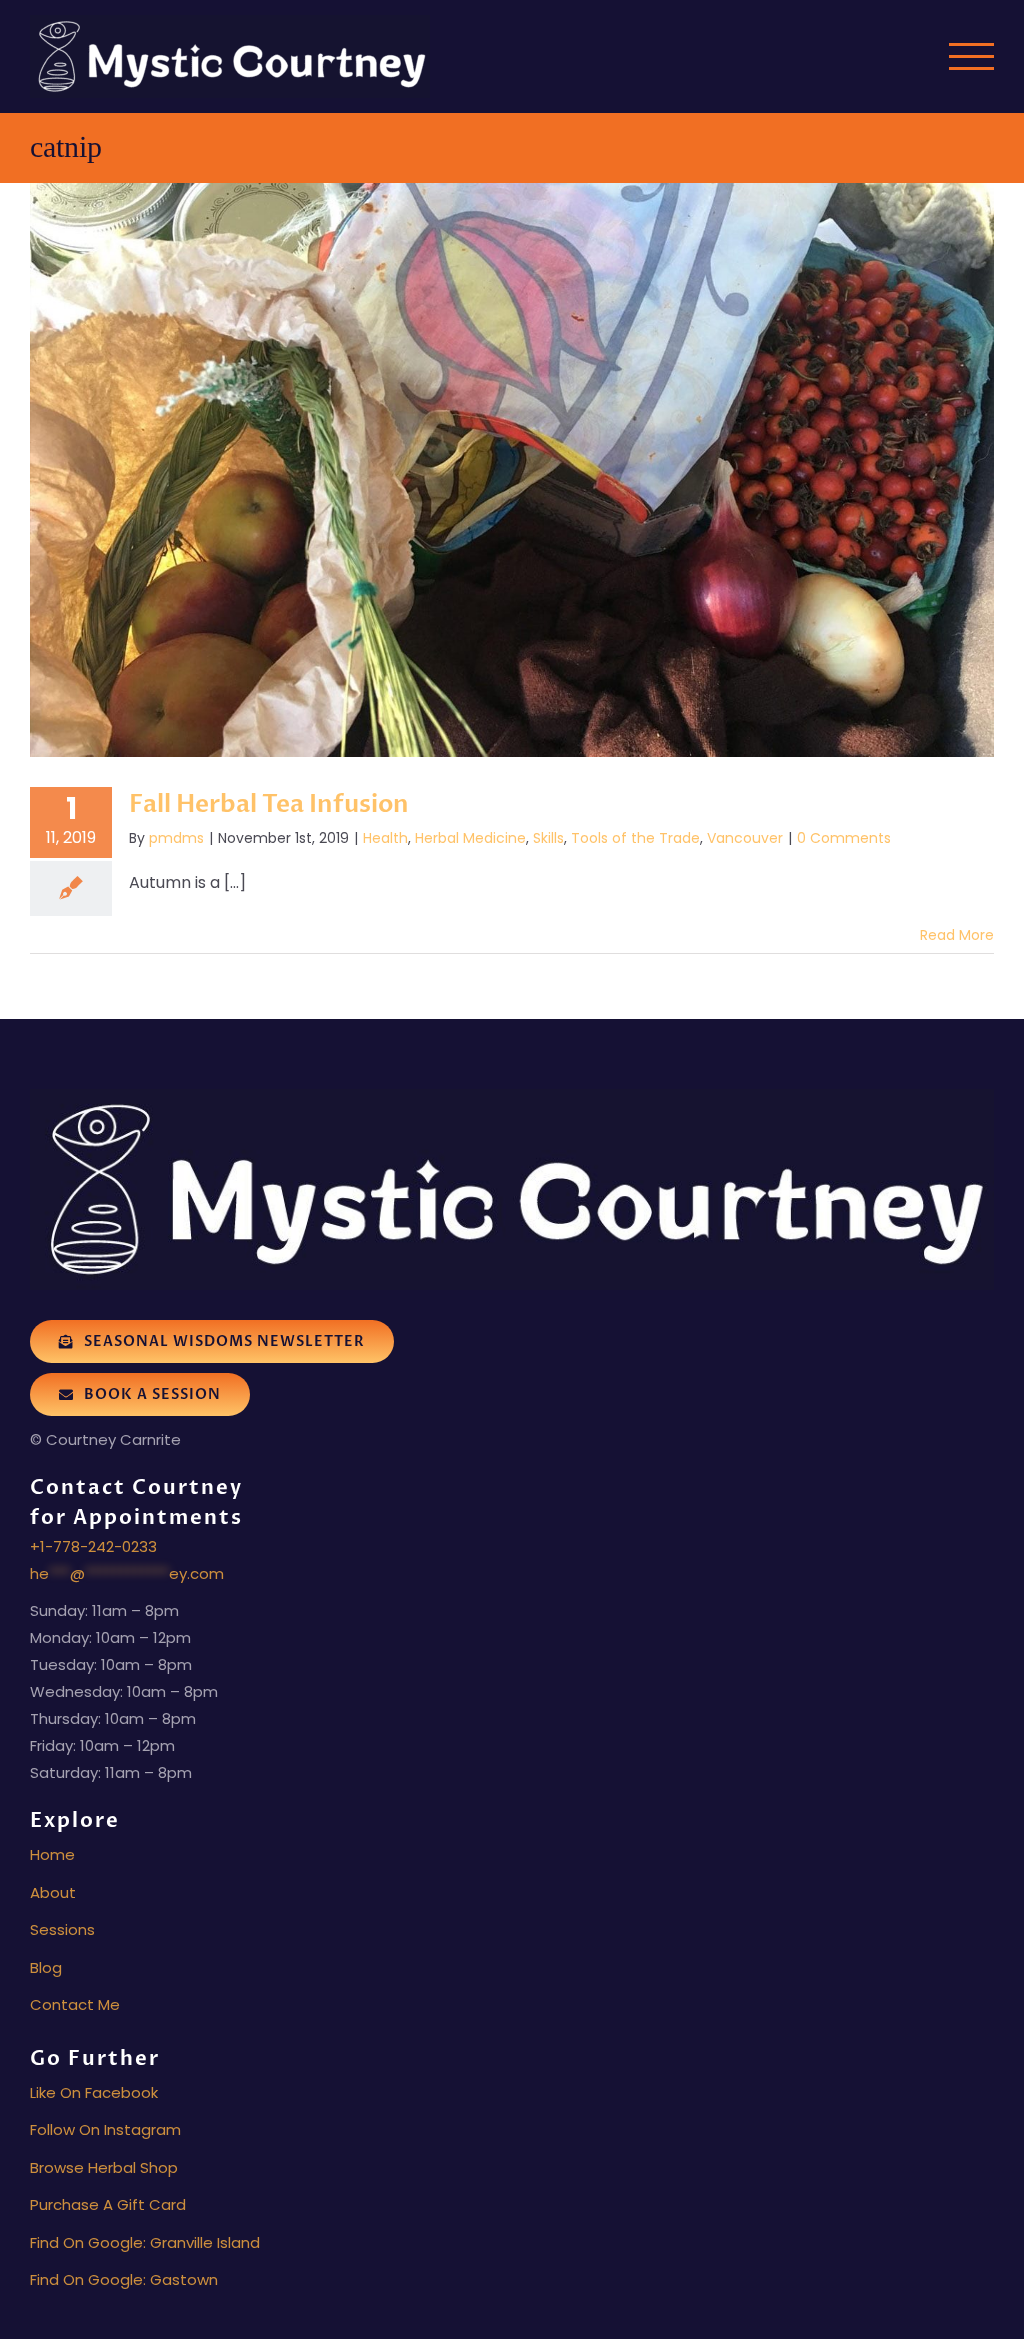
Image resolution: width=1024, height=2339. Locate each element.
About (53, 1892)
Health (385, 838)
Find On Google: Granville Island (145, 2242)
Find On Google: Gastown (124, 2279)
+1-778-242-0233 (93, 1546)
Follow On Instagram (105, 2129)
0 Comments (844, 838)
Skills (548, 838)
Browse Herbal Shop (104, 2167)
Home (52, 1854)
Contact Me (75, 2004)
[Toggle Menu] (972, 56)
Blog (46, 1967)
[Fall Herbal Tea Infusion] (512, 470)
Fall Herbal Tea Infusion (269, 804)
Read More (957, 935)
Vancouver (745, 838)
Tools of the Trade (635, 838)
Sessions (62, 1929)
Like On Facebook (94, 2092)
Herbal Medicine (470, 838)
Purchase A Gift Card (108, 2204)
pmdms (176, 838)
